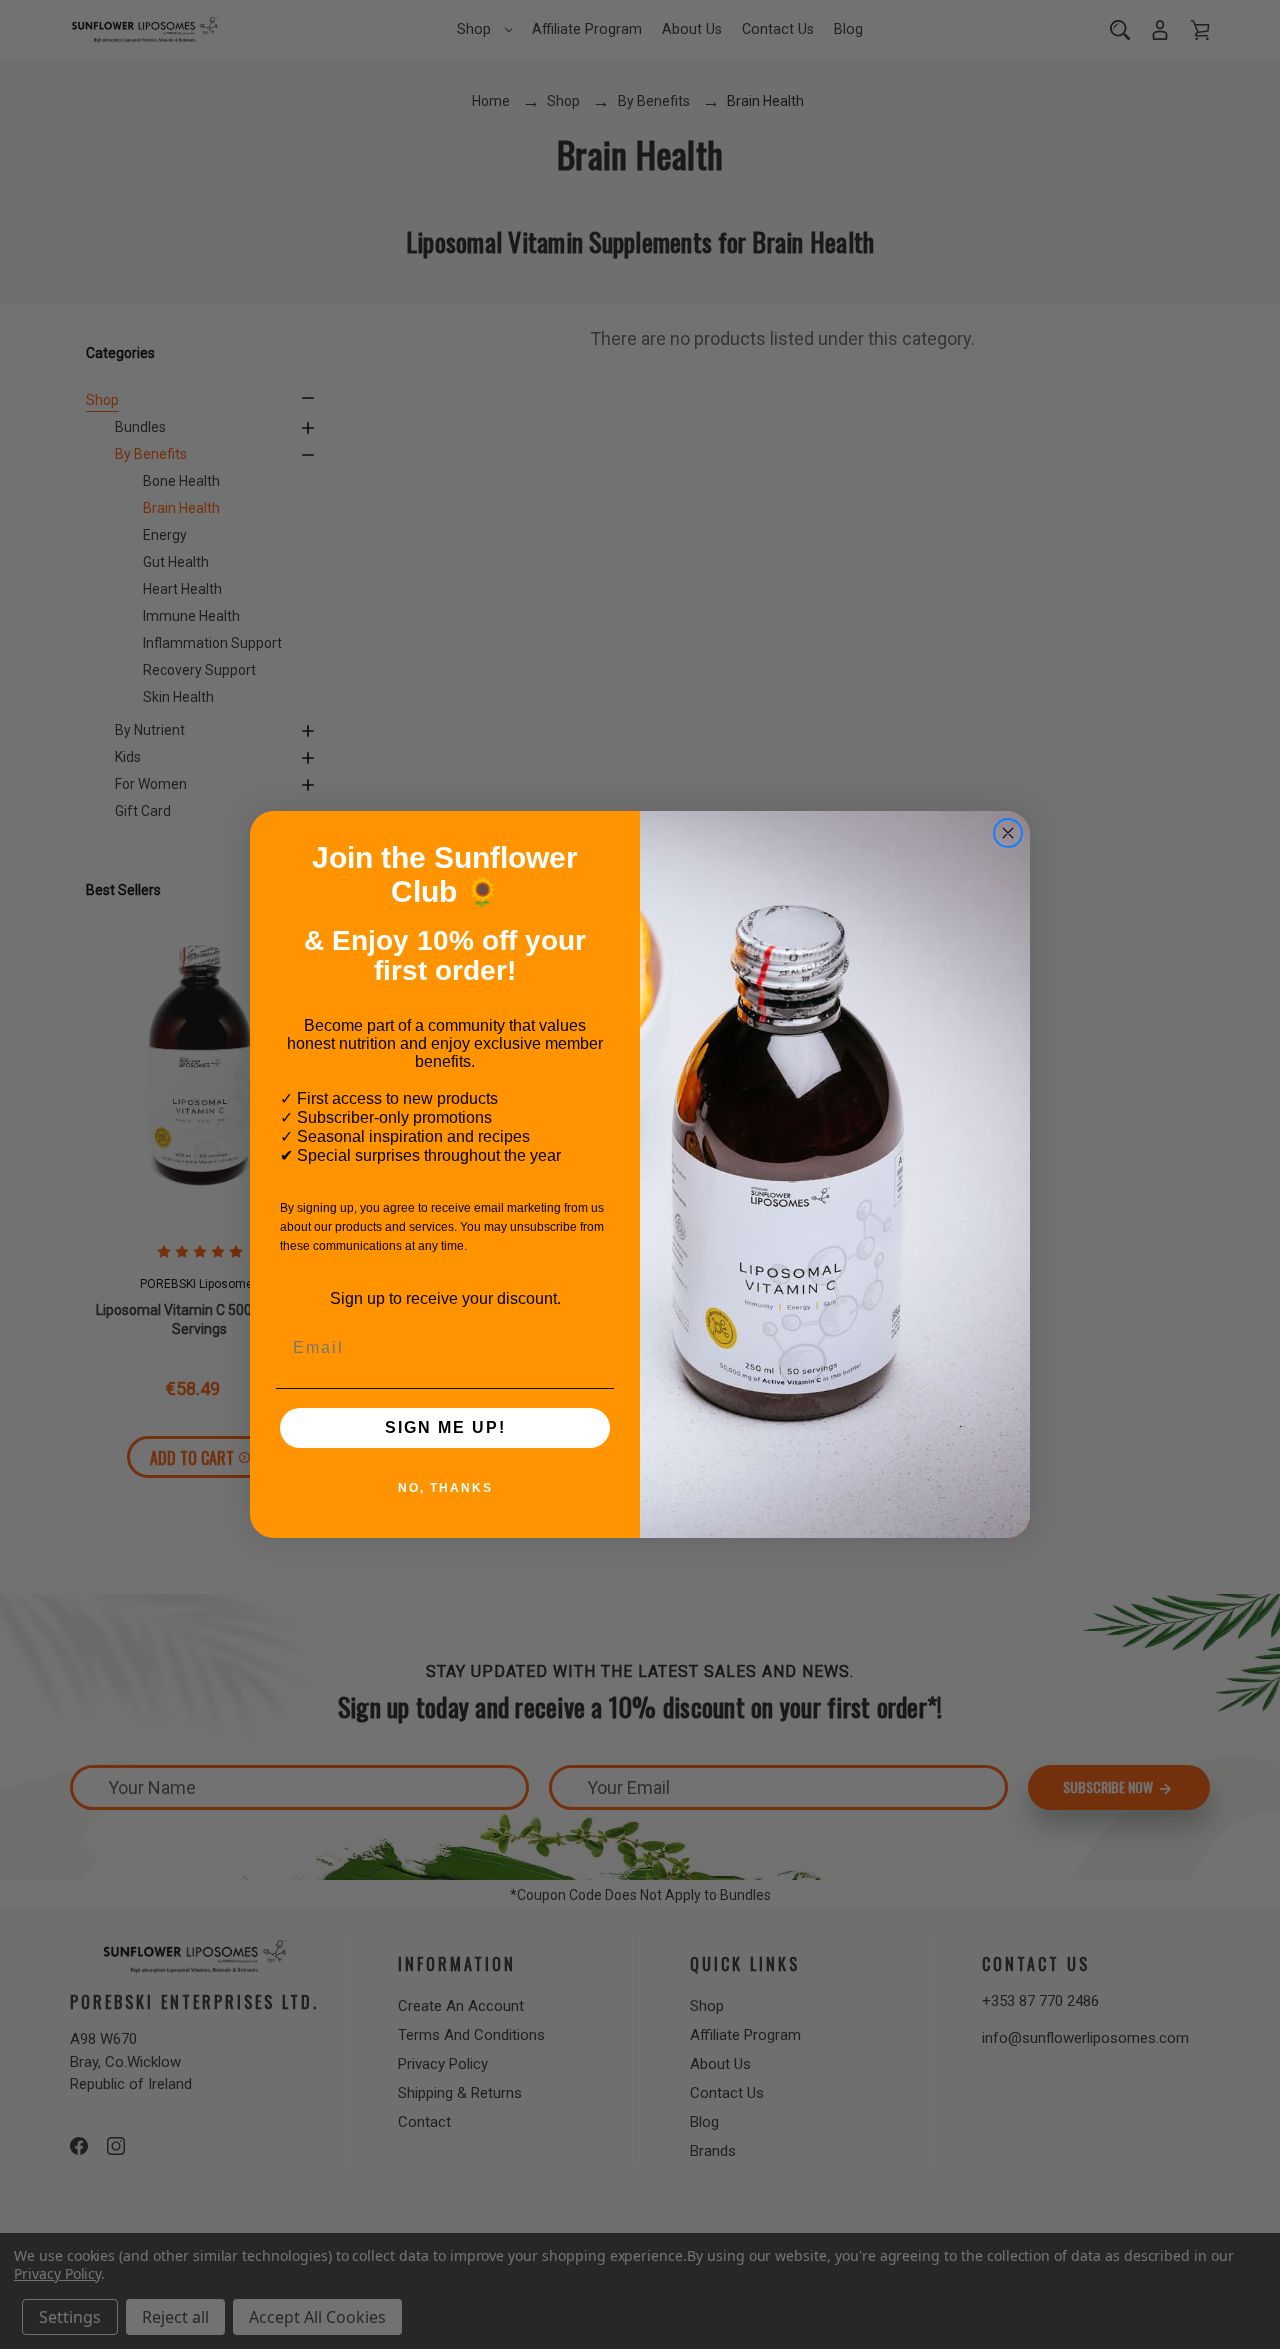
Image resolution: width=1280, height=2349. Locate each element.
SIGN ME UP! (445, 1427)
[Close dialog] (1008, 833)
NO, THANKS (445, 1488)
